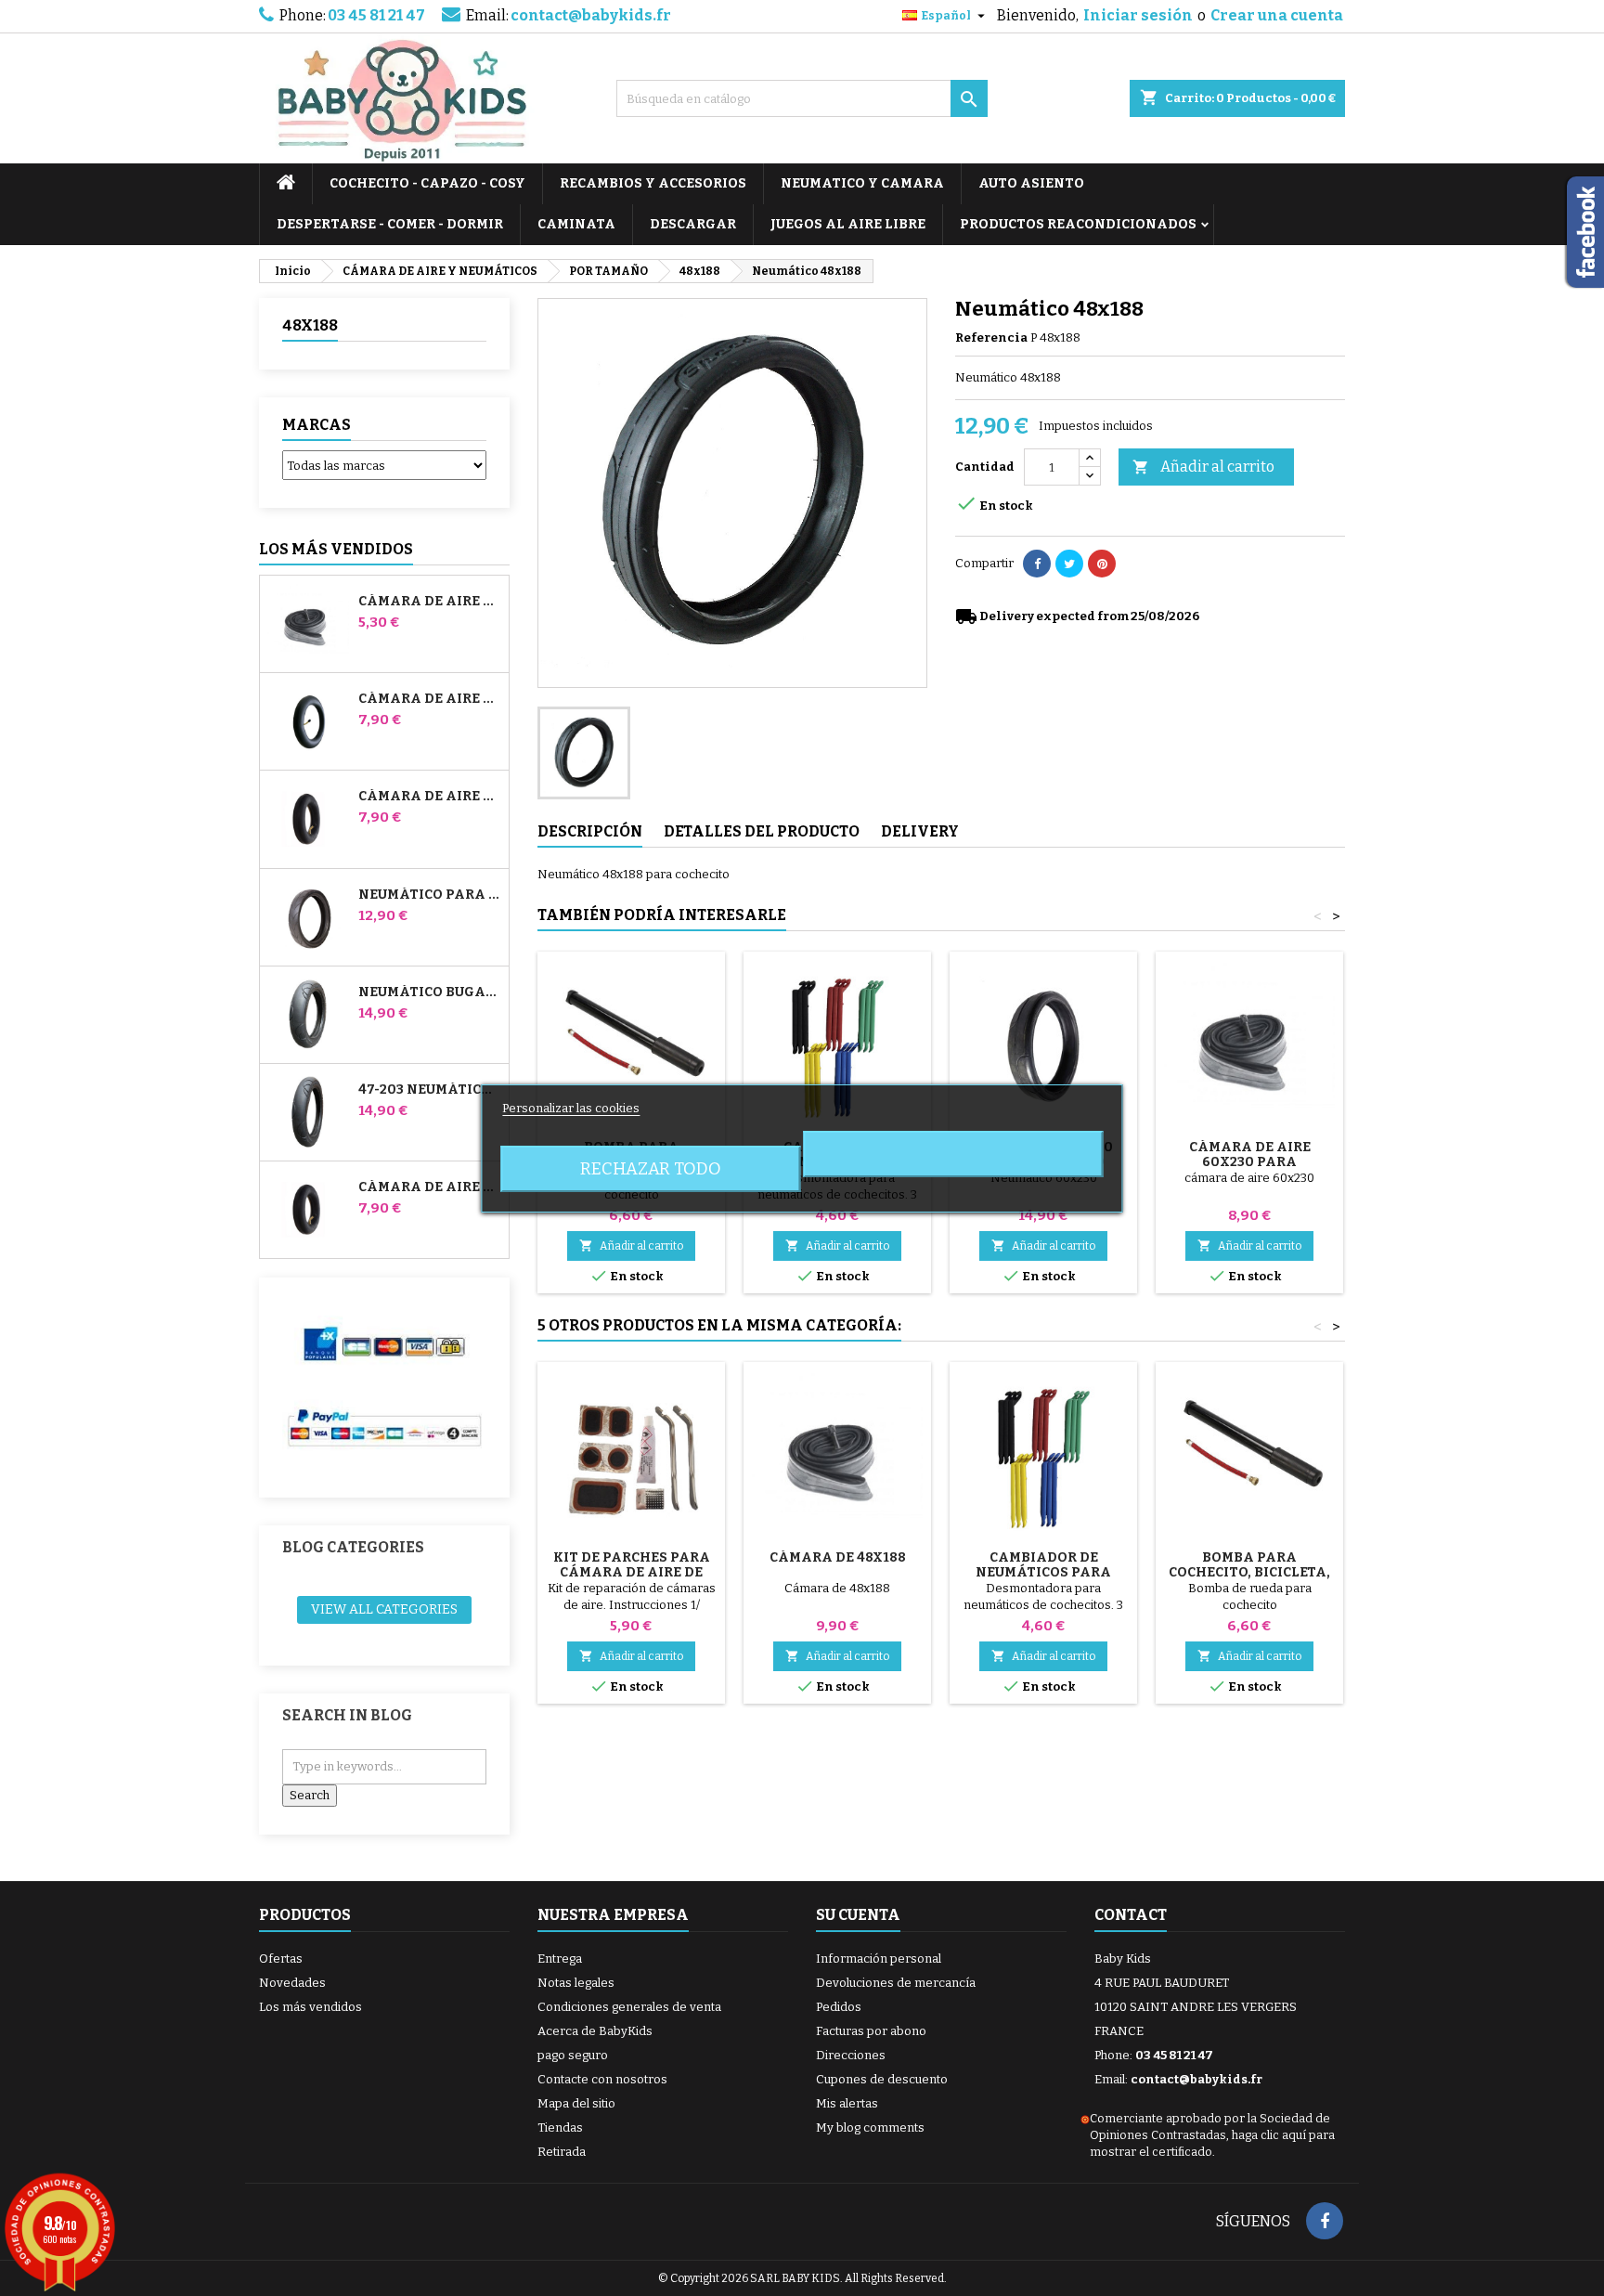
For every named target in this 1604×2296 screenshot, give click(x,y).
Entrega (560, 1959)
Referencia (991, 337)
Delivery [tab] (920, 831)
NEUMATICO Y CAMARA (862, 183)
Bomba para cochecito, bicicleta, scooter (1249, 1572)
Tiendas (560, 2127)
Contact (1131, 1915)
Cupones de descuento (882, 2079)
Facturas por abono (871, 2031)
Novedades (292, 1983)
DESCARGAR (693, 224)
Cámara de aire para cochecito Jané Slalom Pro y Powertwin (430, 699)
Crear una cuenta (1277, 15)
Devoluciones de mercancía (896, 1983)
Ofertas (281, 1959)
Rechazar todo (651, 1169)
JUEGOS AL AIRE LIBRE (848, 224)
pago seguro (573, 2055)
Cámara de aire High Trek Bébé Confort (430, 602)
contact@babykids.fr (591, 15)
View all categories (384, 1609)
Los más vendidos (336, 549)
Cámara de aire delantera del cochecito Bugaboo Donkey (430, 797)
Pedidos (839, 2007)
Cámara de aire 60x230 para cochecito (1250, 1162)
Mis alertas (847, 2103)
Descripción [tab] (590, 831)
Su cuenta (858, 1915)
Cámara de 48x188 (838, 1557)
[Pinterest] (1102, 564)
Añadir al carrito (1203, 467)
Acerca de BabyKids (595, 2031)
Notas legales (576, 1983)
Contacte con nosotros (602, 2079)
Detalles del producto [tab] (762, 831)
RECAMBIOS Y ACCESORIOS (653, 183)
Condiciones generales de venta (629, 2007)
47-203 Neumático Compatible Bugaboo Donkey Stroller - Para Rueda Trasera (430, 1090)
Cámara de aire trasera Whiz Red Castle (430, 1187)
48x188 (310, 325)
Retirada (562, 2152)
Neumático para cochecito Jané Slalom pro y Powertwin (430, 895)
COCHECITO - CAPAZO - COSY (427, 183)
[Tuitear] (1069, 564)
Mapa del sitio (576, 2103)
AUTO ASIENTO (1031, 183)
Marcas (317, 425)
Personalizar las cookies (571, 1108)
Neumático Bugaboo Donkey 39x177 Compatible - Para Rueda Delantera (430, 992)
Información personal (879, 1959)
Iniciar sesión (1138, 15)
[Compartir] (1037, 564)
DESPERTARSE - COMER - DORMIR (390, 224)
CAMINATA (576, 224)
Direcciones (851, 2055)
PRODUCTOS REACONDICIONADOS (1078, 224)
